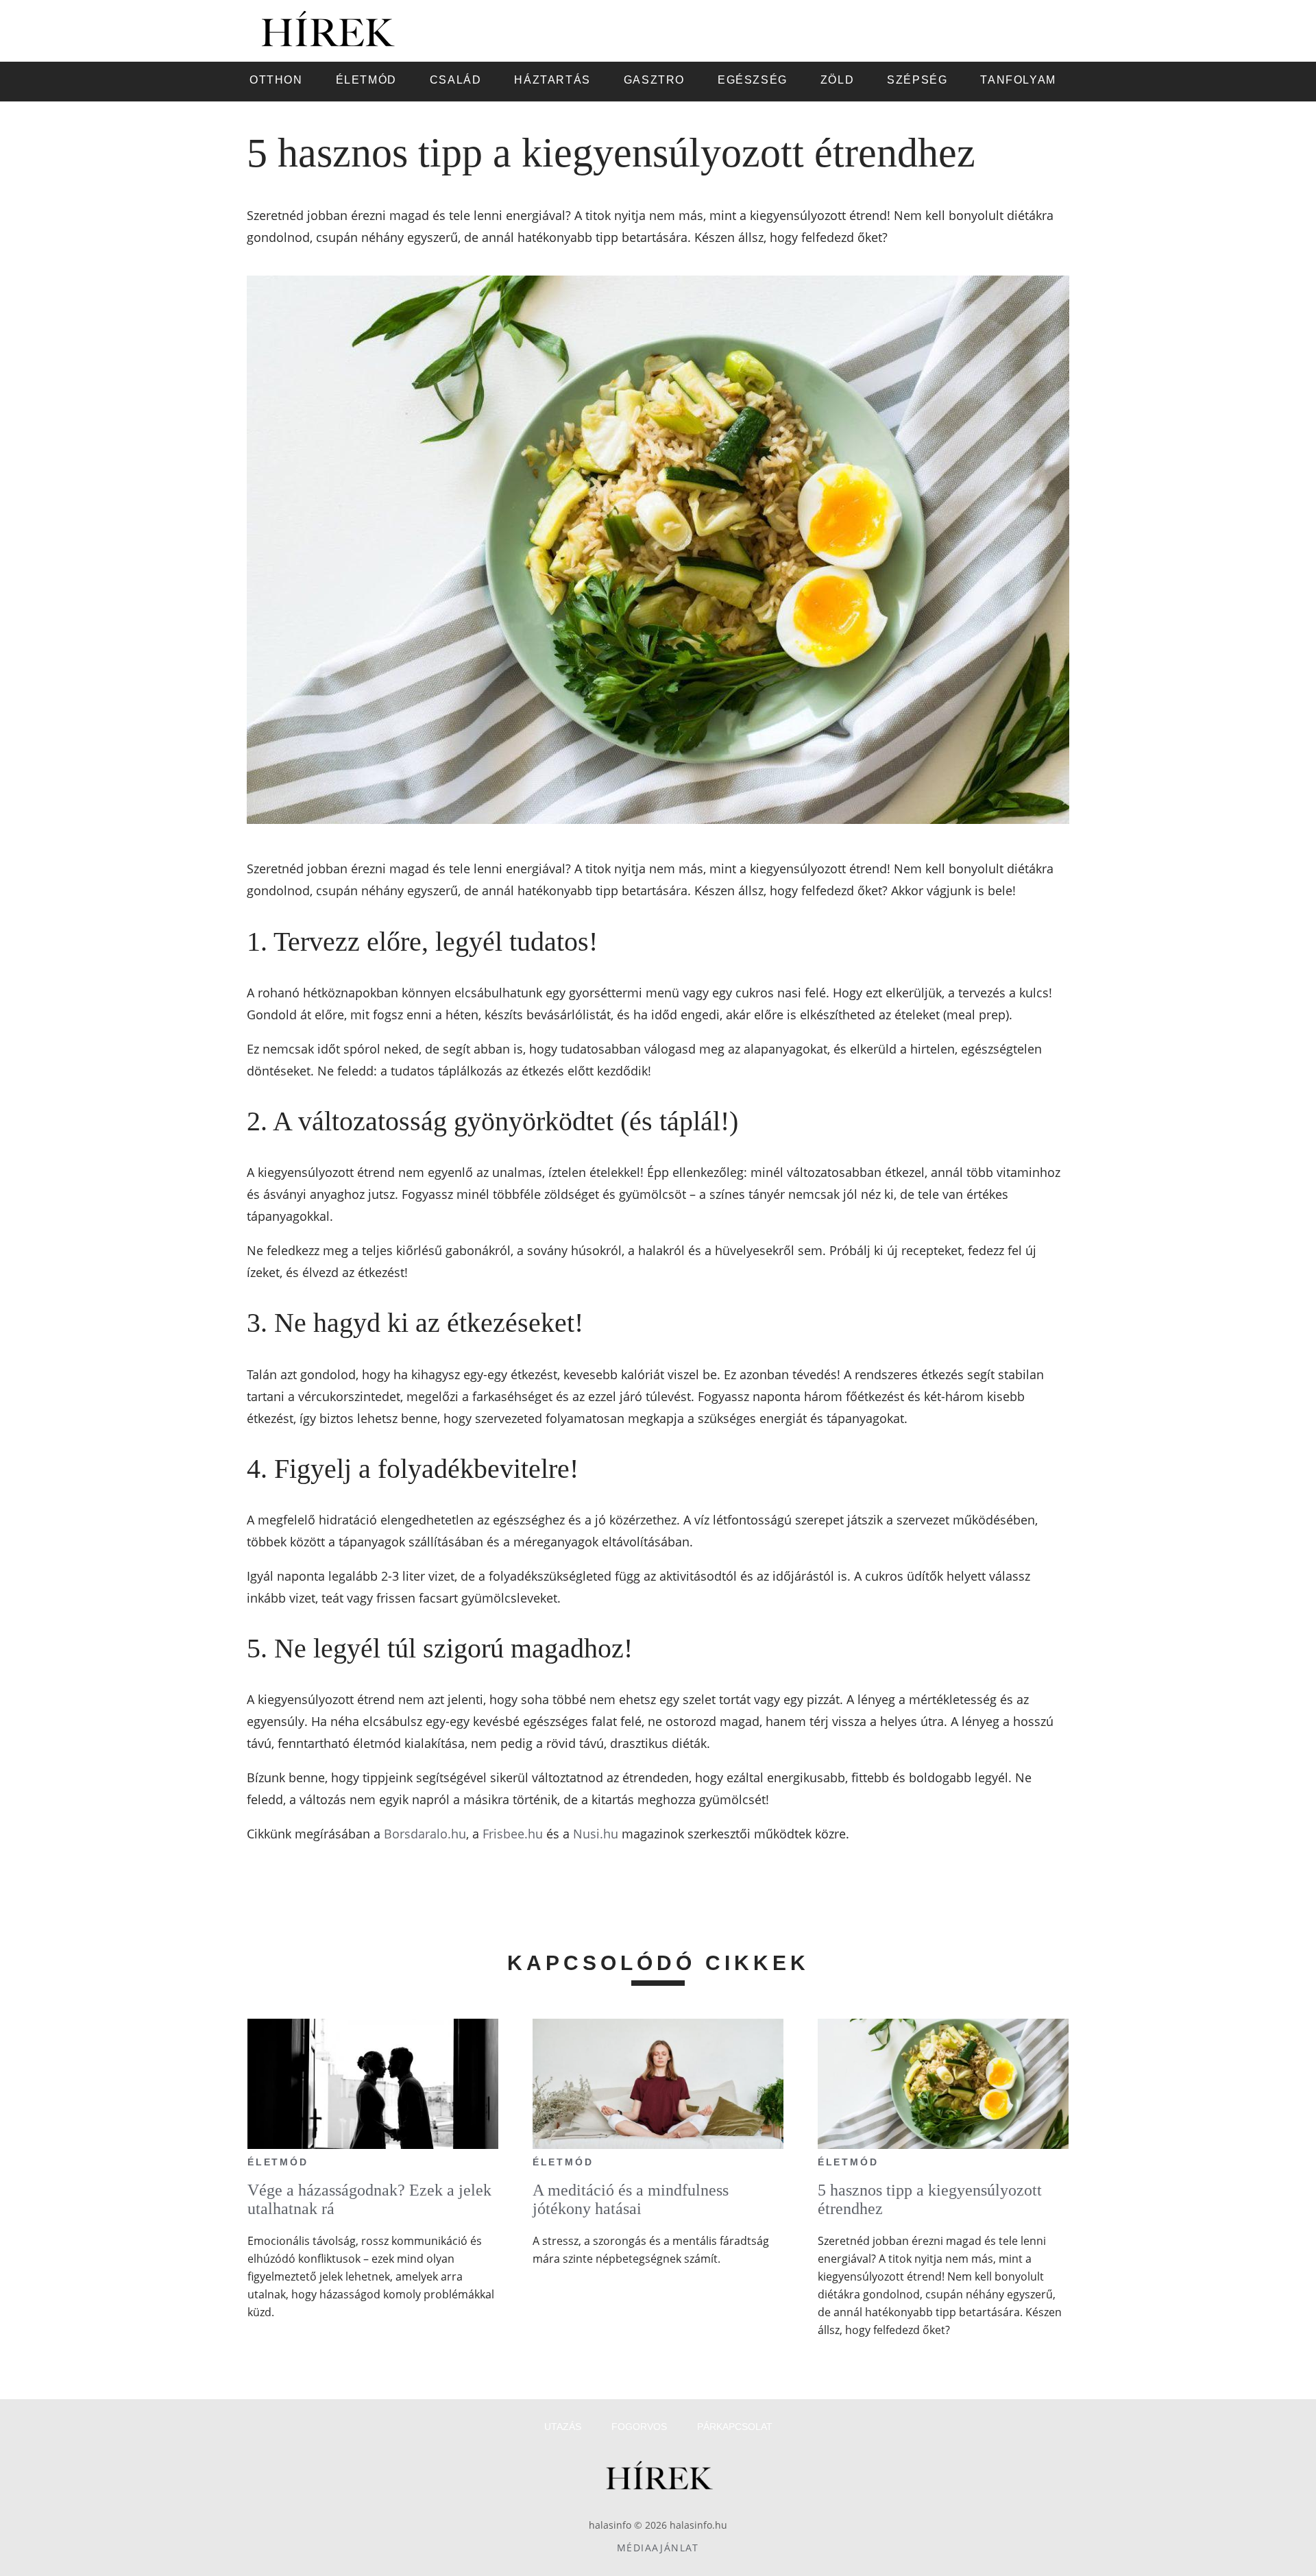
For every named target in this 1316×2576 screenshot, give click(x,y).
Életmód (278, 2162)
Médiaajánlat (658, 2548)
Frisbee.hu (513, 1834)
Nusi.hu (596, 1834)
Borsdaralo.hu (425, 1834)
